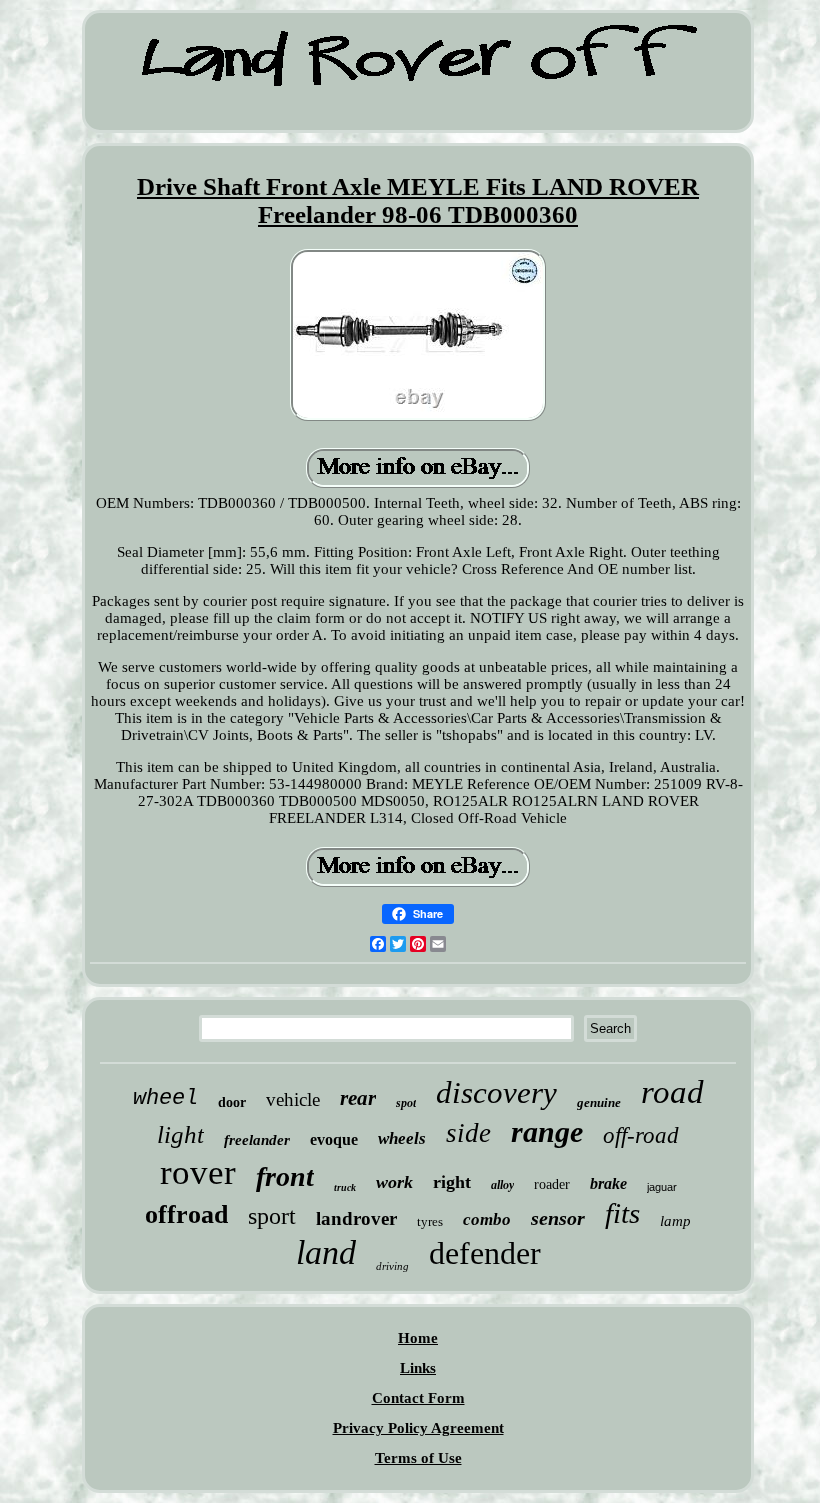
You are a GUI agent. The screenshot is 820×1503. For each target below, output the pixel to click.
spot (406, 1103)
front (285, 1176)
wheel (165, 1098)
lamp (675, 1221)
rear (358, 1098)
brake (608, 1183)
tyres (430, 1221)
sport (272, 1216)
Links (418, 1368)
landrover (356, 1218)
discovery (496, 1092)
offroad (186, 1214)
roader (552, 1184)
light (180, 1134)
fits (622, 1213)
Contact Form (418, 1398)
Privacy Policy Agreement (418, 1428)
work (394, 1182)
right (452, 1182)
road (672, 1092)
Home (418, 1338)
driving (392, 1266)
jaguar (662, 1187)
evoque (334, 1139)
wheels (402, 1138)
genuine (599, 1102)
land (326, 1252)
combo (487, 1219)
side (468, 1133)
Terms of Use (418, 1458)
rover (198, 1172)
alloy (502, 1185)
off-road (641, 1135)
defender (485, 1253)
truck (345, 1187)
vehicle (293, 1099)
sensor (558, 1218)
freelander (257, 1140)
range (547, 1131)
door (232, 1102)
